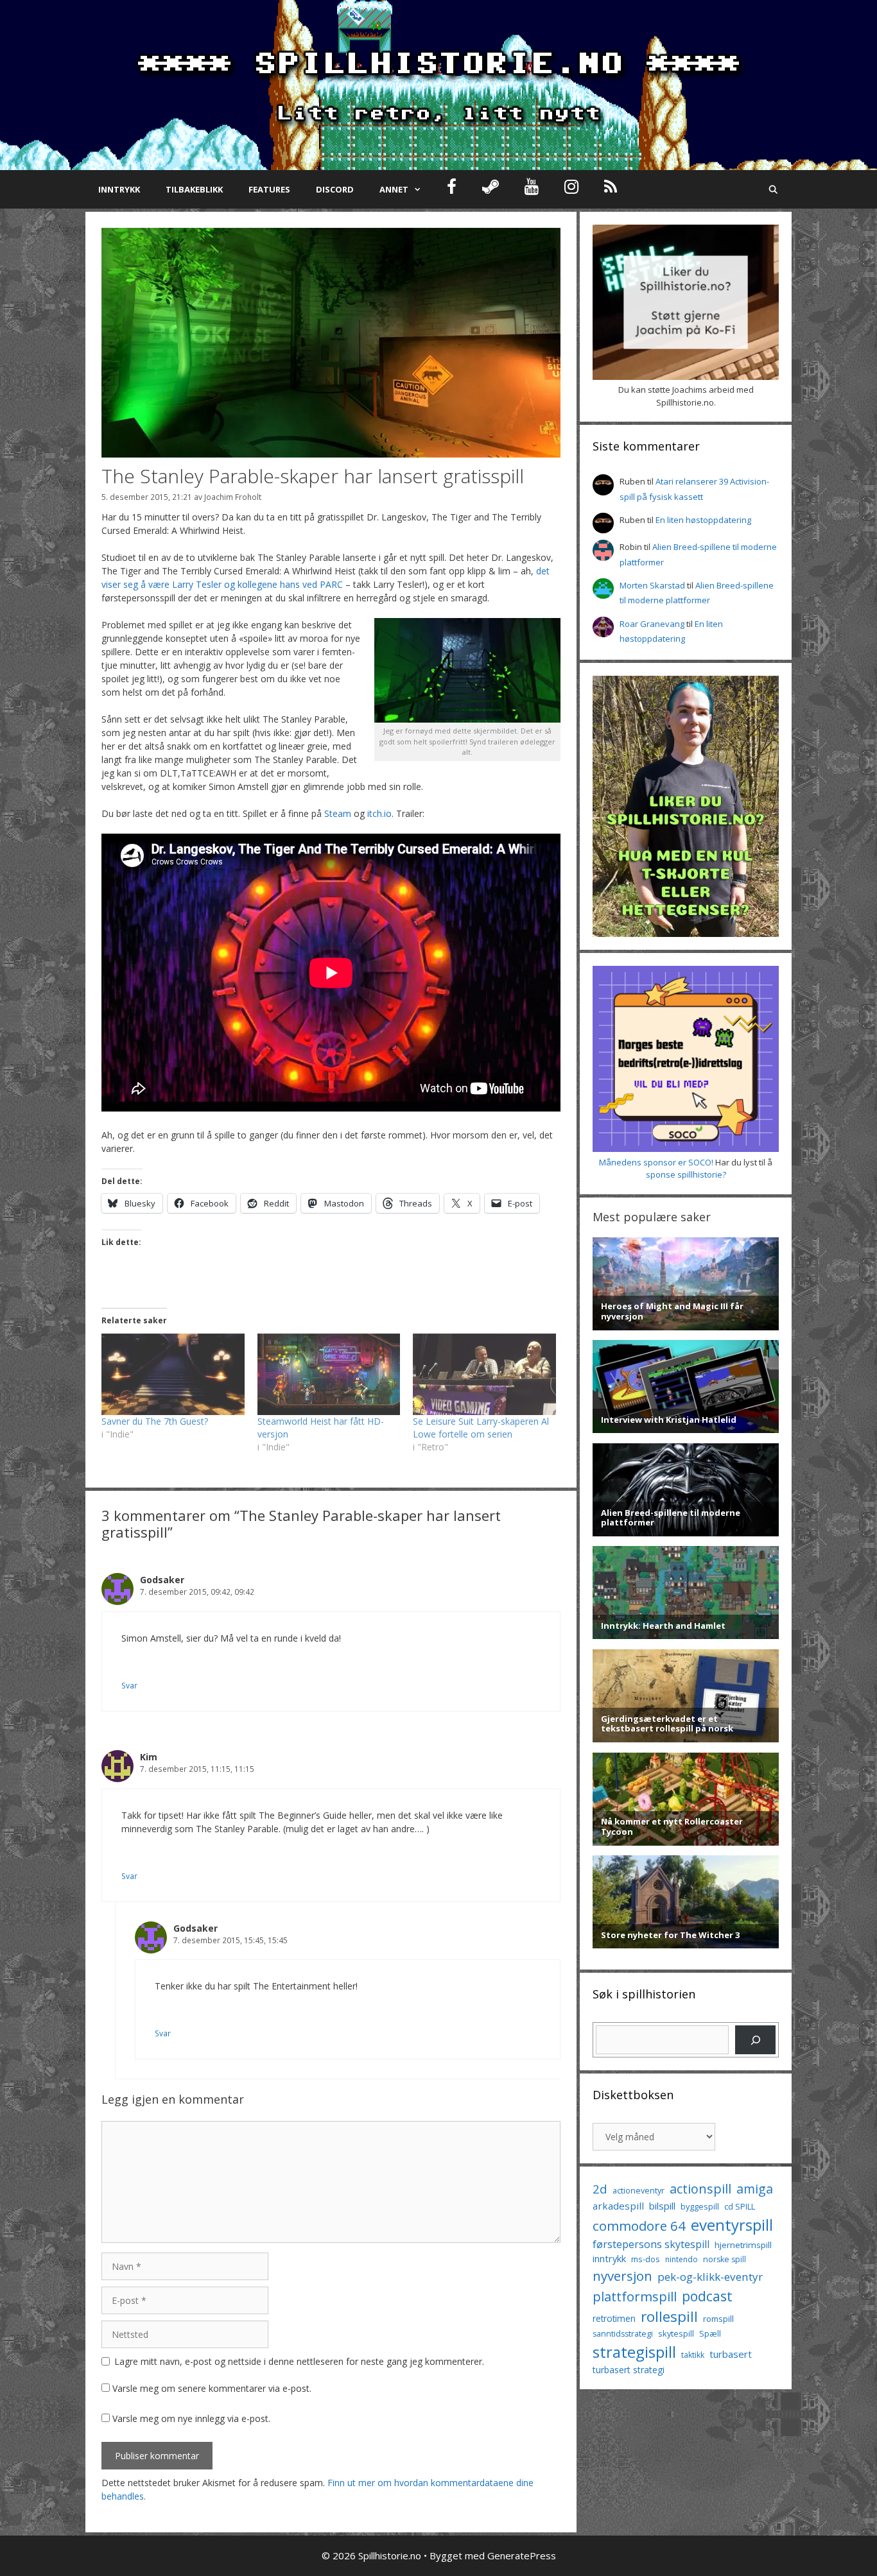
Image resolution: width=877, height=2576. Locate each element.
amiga (755, 2189)
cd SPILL (740, 2206)
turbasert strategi (629, 2370)
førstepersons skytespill (651, 2244)
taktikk (693, 2355)
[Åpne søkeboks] (773, 189)
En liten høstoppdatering (703, 520)
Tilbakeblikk (194, 189)
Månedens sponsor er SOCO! (656, 1162)
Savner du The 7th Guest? (155, 1421)
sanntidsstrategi (623, 2334)
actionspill (700, 2189)
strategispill (634, 2352)
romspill (718, 2319)
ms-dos (646, 2259)
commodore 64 (639, 2226)
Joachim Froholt (233, 497)
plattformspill (635, 2296)
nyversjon (622, 2276)
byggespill (700, 2206)
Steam (338, 813)
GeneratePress (522, 2555)
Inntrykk (119, 189)
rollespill (669, 2316)
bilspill (662, 2206)
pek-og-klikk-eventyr (710, 2277)
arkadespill (618, 2206)
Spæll (710, 2333)
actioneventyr (638, 2191)
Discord (335, 189)
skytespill (676, 2333)
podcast (707, 2296)
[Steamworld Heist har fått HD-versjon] (329, 1374)
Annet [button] (394, 189)
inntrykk (609, 2259)
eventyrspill (732, 2225)
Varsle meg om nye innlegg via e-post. (191, 2418)
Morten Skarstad (652, 585)
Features (269, 189)
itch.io (379, 813)
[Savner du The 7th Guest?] (173, 1374)
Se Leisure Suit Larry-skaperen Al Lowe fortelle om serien (481, 1428)
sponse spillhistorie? (686, 1174)
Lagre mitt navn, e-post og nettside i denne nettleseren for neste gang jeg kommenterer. (299, 2361)
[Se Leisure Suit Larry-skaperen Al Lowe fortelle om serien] (484, 1374)
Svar (129, 1685)
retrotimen (614, 2318)
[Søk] (755, 2040)
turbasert (731, 2354)
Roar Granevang (652, 624)
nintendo (682, 2259)
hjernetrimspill (743, 2245)
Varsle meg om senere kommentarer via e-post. (212, 2388)
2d (600, 2189)
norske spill (725, 2259)
